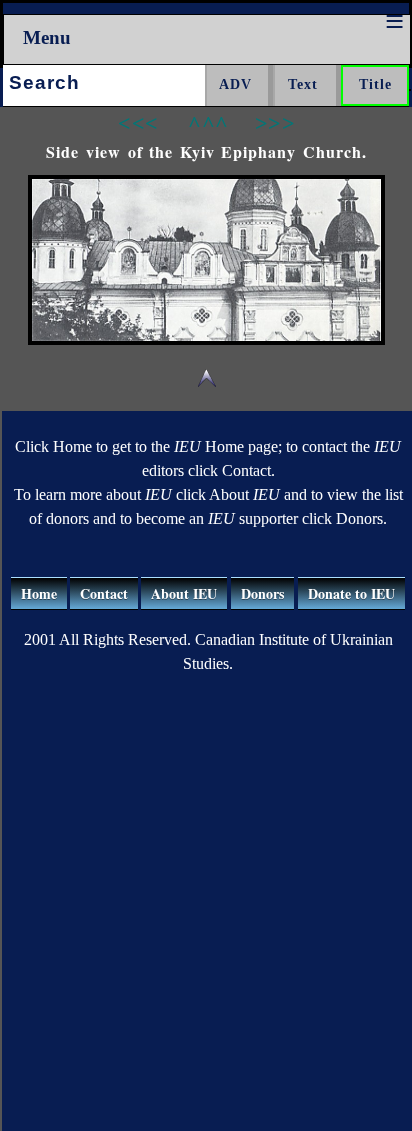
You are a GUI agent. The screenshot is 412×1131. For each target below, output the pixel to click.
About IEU (184, 593)
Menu (47, 37)
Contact (104, 593)
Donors (262, 593)
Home (39, 593)
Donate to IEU (351, 593)
